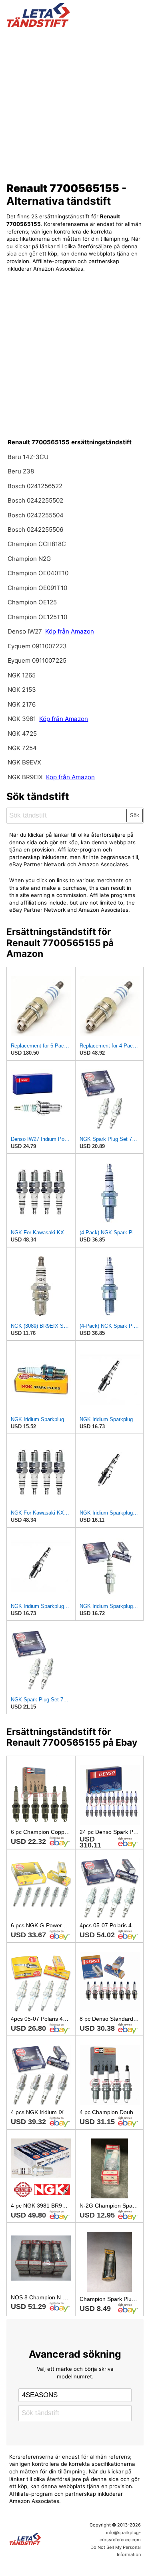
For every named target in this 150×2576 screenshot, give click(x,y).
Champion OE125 (32, 602)
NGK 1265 (22, 675)
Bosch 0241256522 (35, 486)
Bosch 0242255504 (36, 515)
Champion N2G (29, 559)
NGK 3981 (23, 719)
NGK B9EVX (24, 762)
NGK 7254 (22, 748)
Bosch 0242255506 (35, 530)
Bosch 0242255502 (35, 500)
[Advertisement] (75, 102)
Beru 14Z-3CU (28, 457)
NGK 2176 (22, 704)
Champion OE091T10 (37, 588)
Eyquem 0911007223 (37, 646)
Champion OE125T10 (37, 617)
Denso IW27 (25, 631)
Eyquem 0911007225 (37, 660)
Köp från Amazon (70, 631)
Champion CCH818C (37, 544)
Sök (135, 815)
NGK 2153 (22, 690)
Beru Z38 (21, 471)
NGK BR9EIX (25, 777)
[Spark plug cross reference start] (41, 2539)
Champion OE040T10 (38, 573)
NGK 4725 (22, 734)
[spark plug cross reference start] (75, 15)
